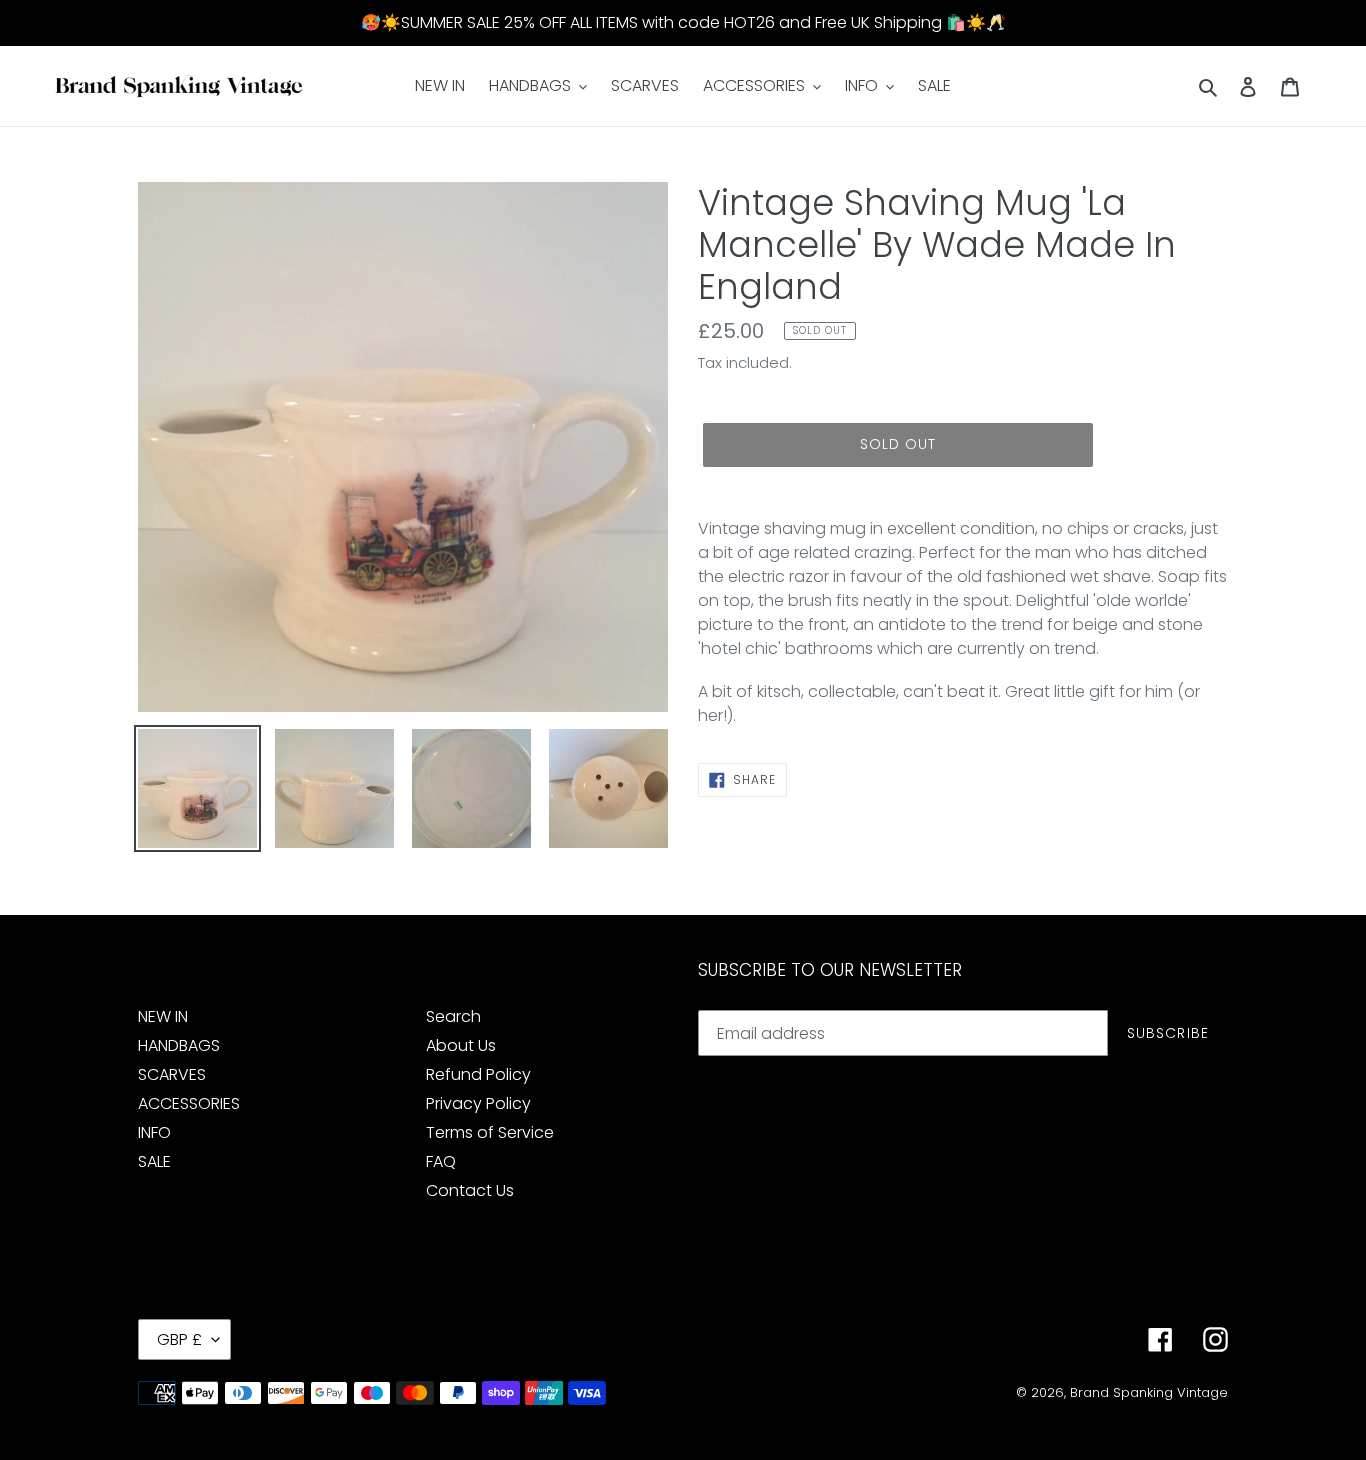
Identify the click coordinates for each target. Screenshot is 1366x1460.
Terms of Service (490, 1132)
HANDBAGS (179, 1045)
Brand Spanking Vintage (1149, 1392)
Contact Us (470, 1190)
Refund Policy (478, 1074)
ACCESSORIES (189, 1103)
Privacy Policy (478, 1103)
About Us (461, 1045)
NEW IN (163, 1016)
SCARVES (172, 1074)
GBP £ (179, 1339)
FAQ (441, 1161)
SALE (154, 1161)
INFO (154, 1132)
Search (453, 1016)
